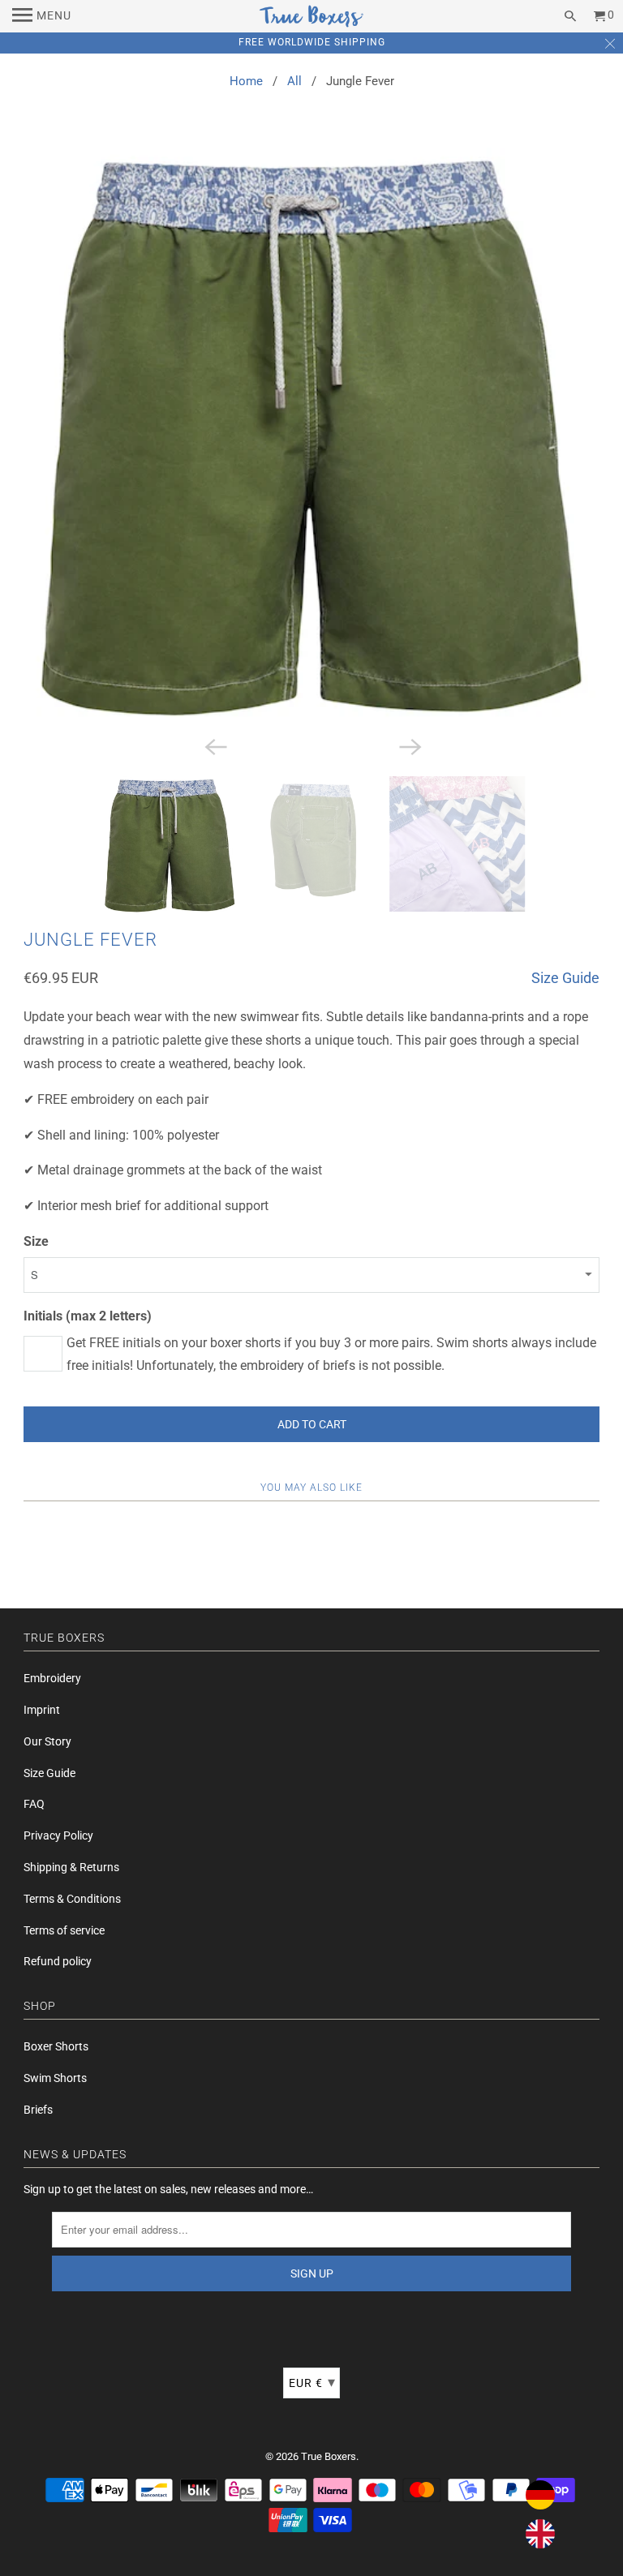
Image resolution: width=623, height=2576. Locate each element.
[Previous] (214, 745)
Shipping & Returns (71, 1867)
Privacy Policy (58, 1835)
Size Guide (565, 978)
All (294, 81)
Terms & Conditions (72, 1899)
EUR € (312, 2382)
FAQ (34, 1804)
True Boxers (329, 2456)
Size (36, 1241)
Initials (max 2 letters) (88, 1316)
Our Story (47, 1741)
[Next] (409, 745)
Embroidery (52, 1678)
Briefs (38, 2110)
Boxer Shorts (56, 2046)
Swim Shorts (55, 2078)
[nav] (42, 16)
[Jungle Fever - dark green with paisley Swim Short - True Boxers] (311, 438)
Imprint (42, 1710)
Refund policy (58, 1961)
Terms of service (64, 1930)
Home (246, 81)
